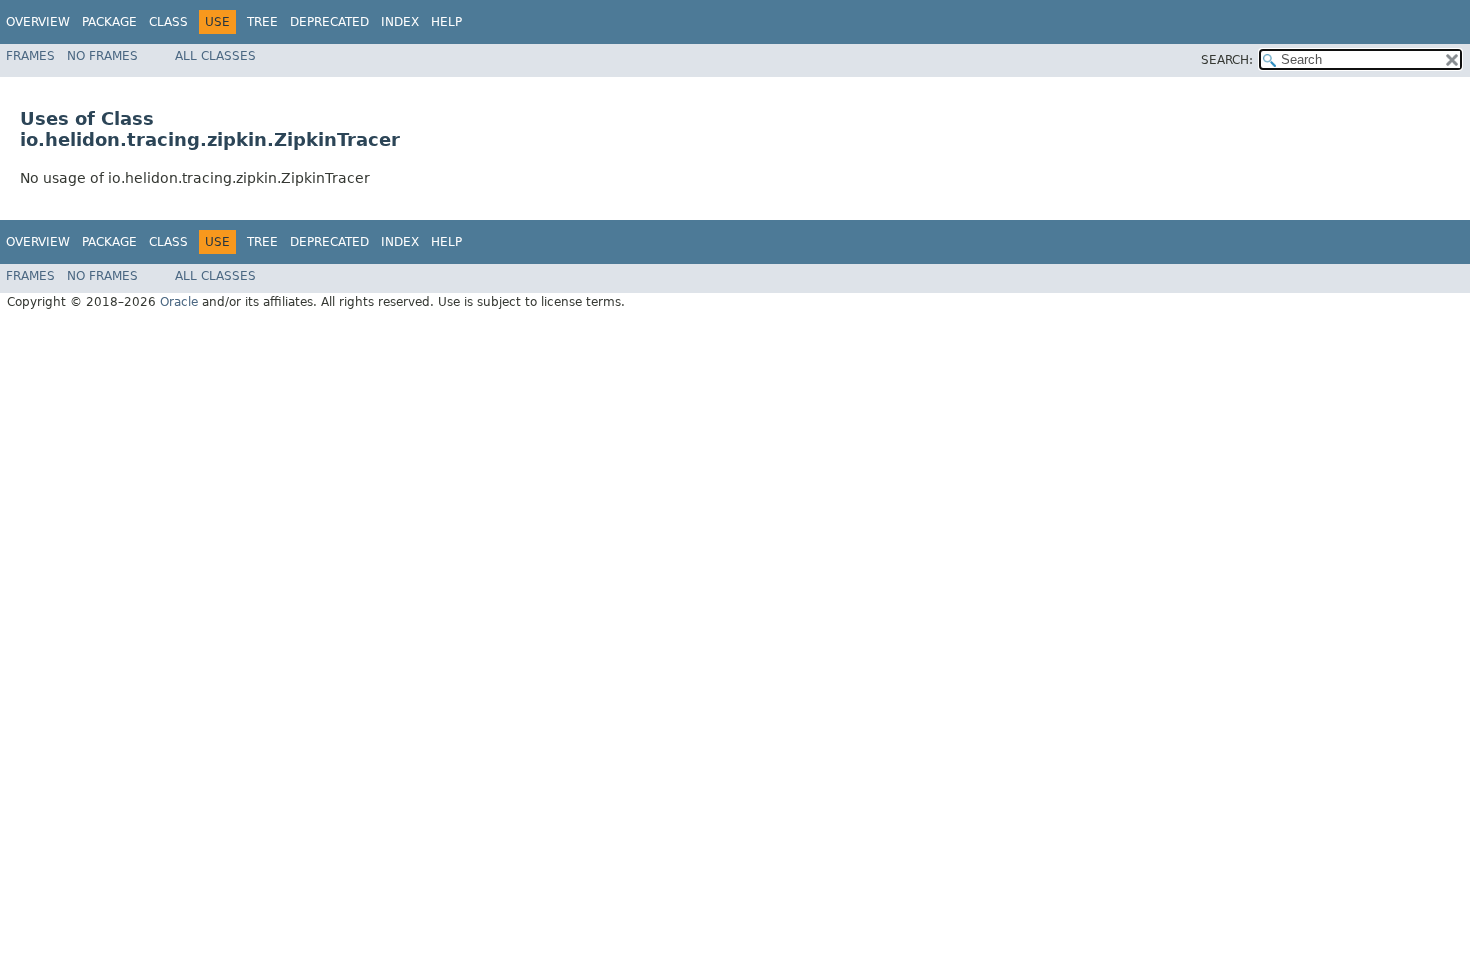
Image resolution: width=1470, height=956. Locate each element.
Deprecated (329, 22)
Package (109, 22)
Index (400, 22)
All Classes (215, 56)
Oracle (179, 302)
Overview (38, 22)
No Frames (102, 56)
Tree (262, 22)
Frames (30, 56)
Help (446, 22)
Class (168, 22)
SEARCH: (1227, 60)
